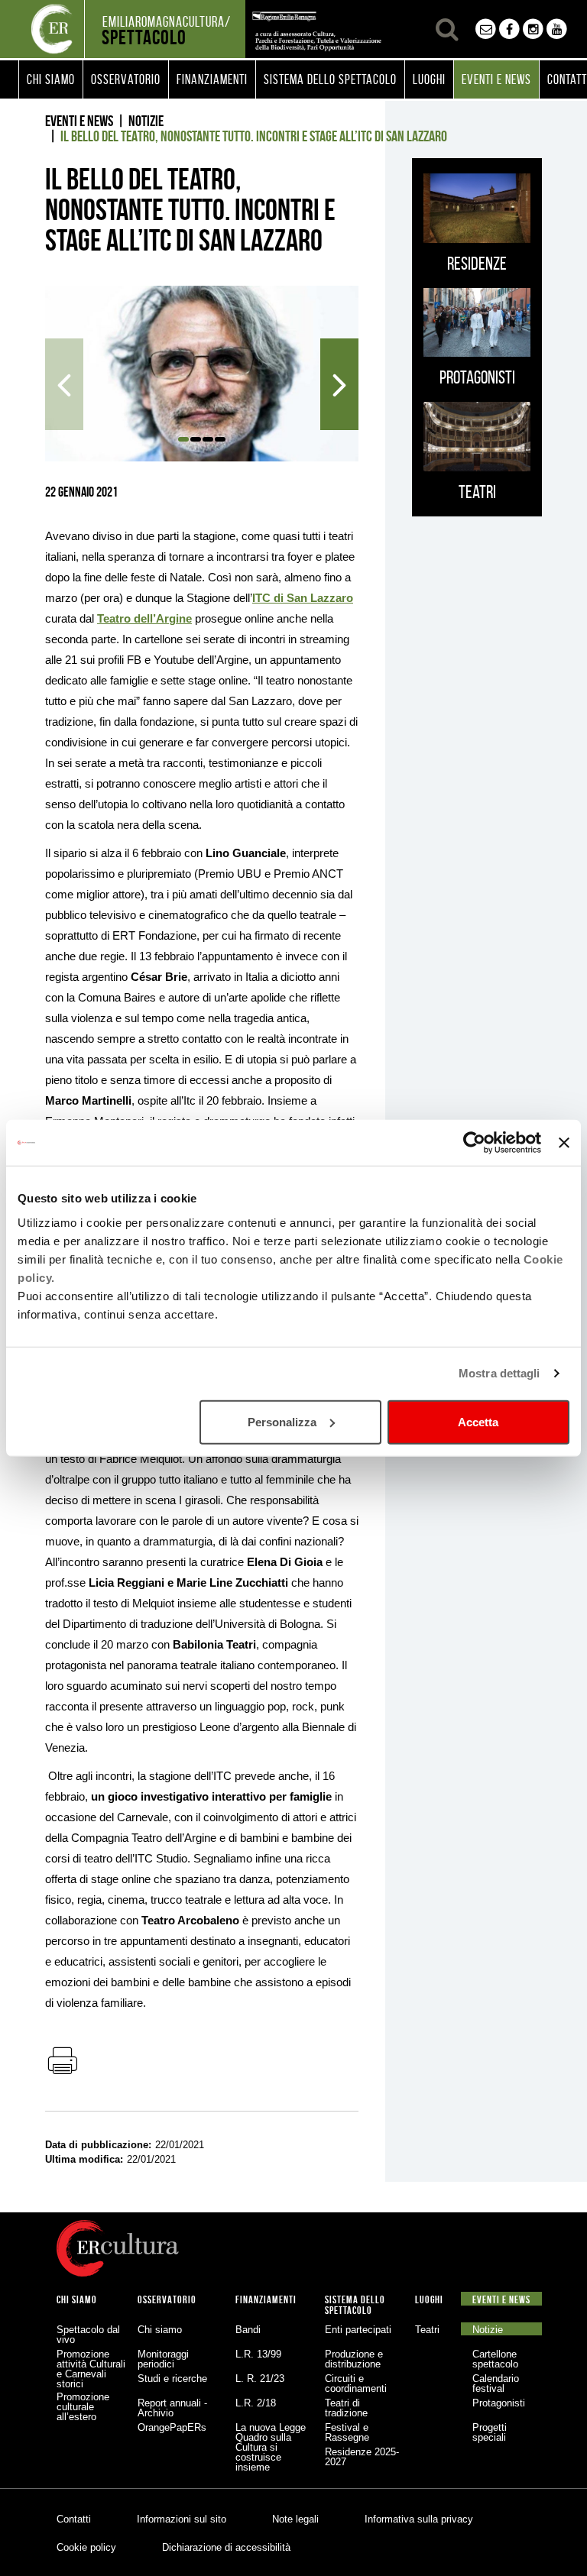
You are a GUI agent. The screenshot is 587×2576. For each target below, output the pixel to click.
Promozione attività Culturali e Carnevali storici (91, 2369)
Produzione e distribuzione (354, 2359)
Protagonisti (499, 2403)
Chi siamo (160, 2330)
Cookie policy (86, 2547)
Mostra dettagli (499, 1373)
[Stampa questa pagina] (62, 2062)
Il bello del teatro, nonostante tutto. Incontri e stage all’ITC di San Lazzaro (254, 136)
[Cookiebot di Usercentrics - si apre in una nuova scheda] (474, 1143)
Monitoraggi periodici (163, 2359)
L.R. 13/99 (258, 2354)
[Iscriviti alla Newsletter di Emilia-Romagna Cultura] (486, 29)
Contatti (74, 2519)
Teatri (427, 2330)
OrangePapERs (172, 2427)
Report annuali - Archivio (172, 2408)
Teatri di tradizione (346, 2408)
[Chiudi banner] (564, 1143)
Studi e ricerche (172, 2379)
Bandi (248, 2330)
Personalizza (282, 1421)
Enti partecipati (358, 2330)
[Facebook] (509, 29)
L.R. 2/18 (256, 2403)
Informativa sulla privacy (419, 2519)
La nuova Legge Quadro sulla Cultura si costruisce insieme (271, 2447)
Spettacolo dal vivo (88, 2335)
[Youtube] (557, 29)
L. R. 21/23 (260, 2379)
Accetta (478, 1421)
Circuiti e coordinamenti (356, 2383)
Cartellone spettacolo (495, 2359)
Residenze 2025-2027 (362, 2457)
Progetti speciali (490, 2432)
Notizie (146, 121)
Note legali (295, 2519)
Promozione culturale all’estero (83, 2407)
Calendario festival (496, 2383)
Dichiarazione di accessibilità (226, 2547)
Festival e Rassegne (347, 2432)
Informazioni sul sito (182, 2519)
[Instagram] (533, 29)
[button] (51, 79)
